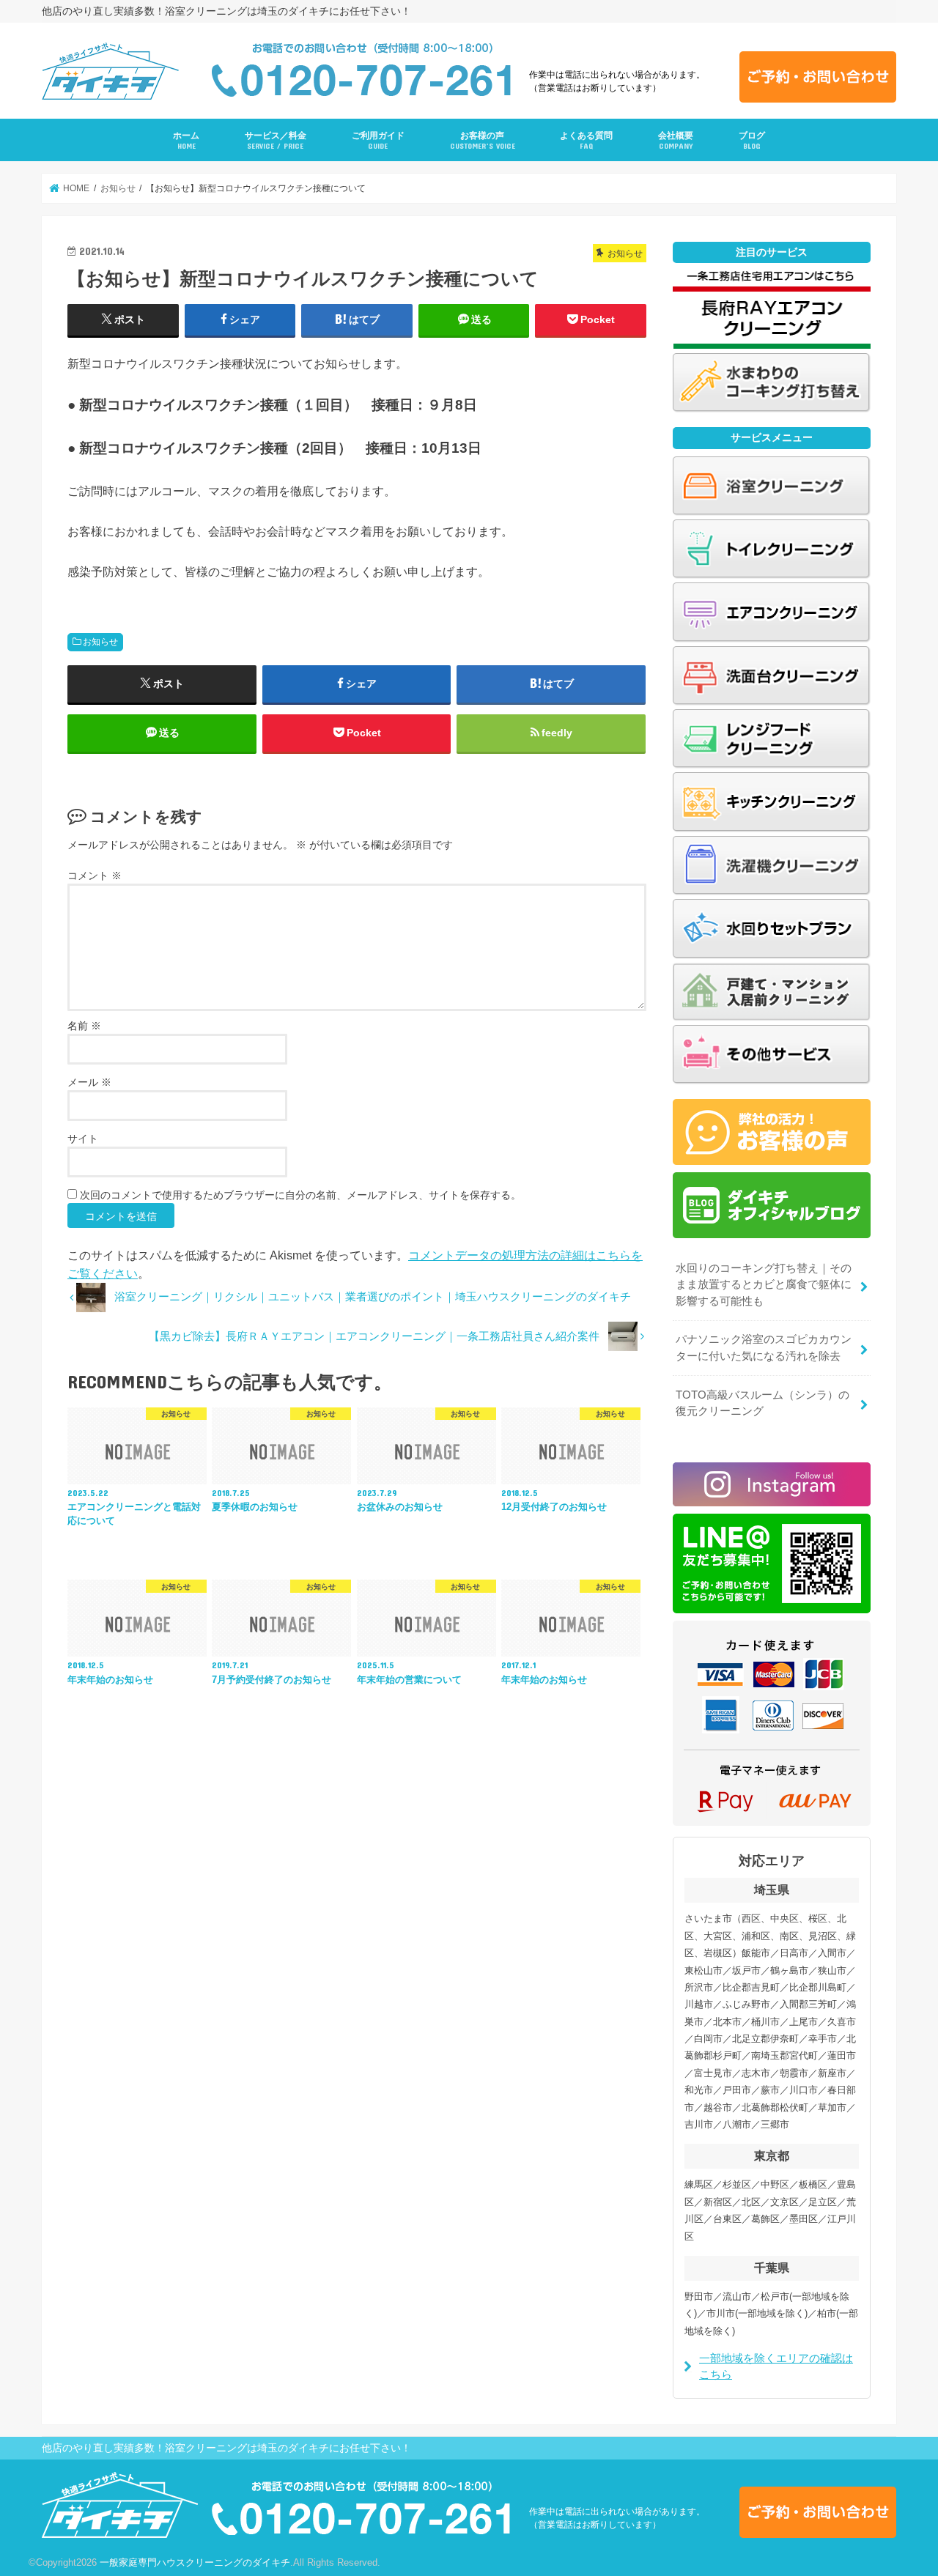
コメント (95, 876)
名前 (84, 1026)
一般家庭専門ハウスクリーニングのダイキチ (195, 2562)
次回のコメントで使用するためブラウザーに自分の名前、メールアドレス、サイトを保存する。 (300, 1195)
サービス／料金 (276, 140)
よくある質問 (586, 140)
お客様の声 (483, 140)
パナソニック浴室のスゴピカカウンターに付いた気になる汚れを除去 (764, 1347)
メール (89, 1082)
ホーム (186, 140)
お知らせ (100, 642)
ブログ (752, 140)
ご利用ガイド (378, 140)
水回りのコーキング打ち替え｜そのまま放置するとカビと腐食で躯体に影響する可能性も (764, 1284)
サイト (83, 1139)
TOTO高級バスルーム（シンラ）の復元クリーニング (762, 1403)
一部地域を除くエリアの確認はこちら (776, 2366)
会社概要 (676, 140)
